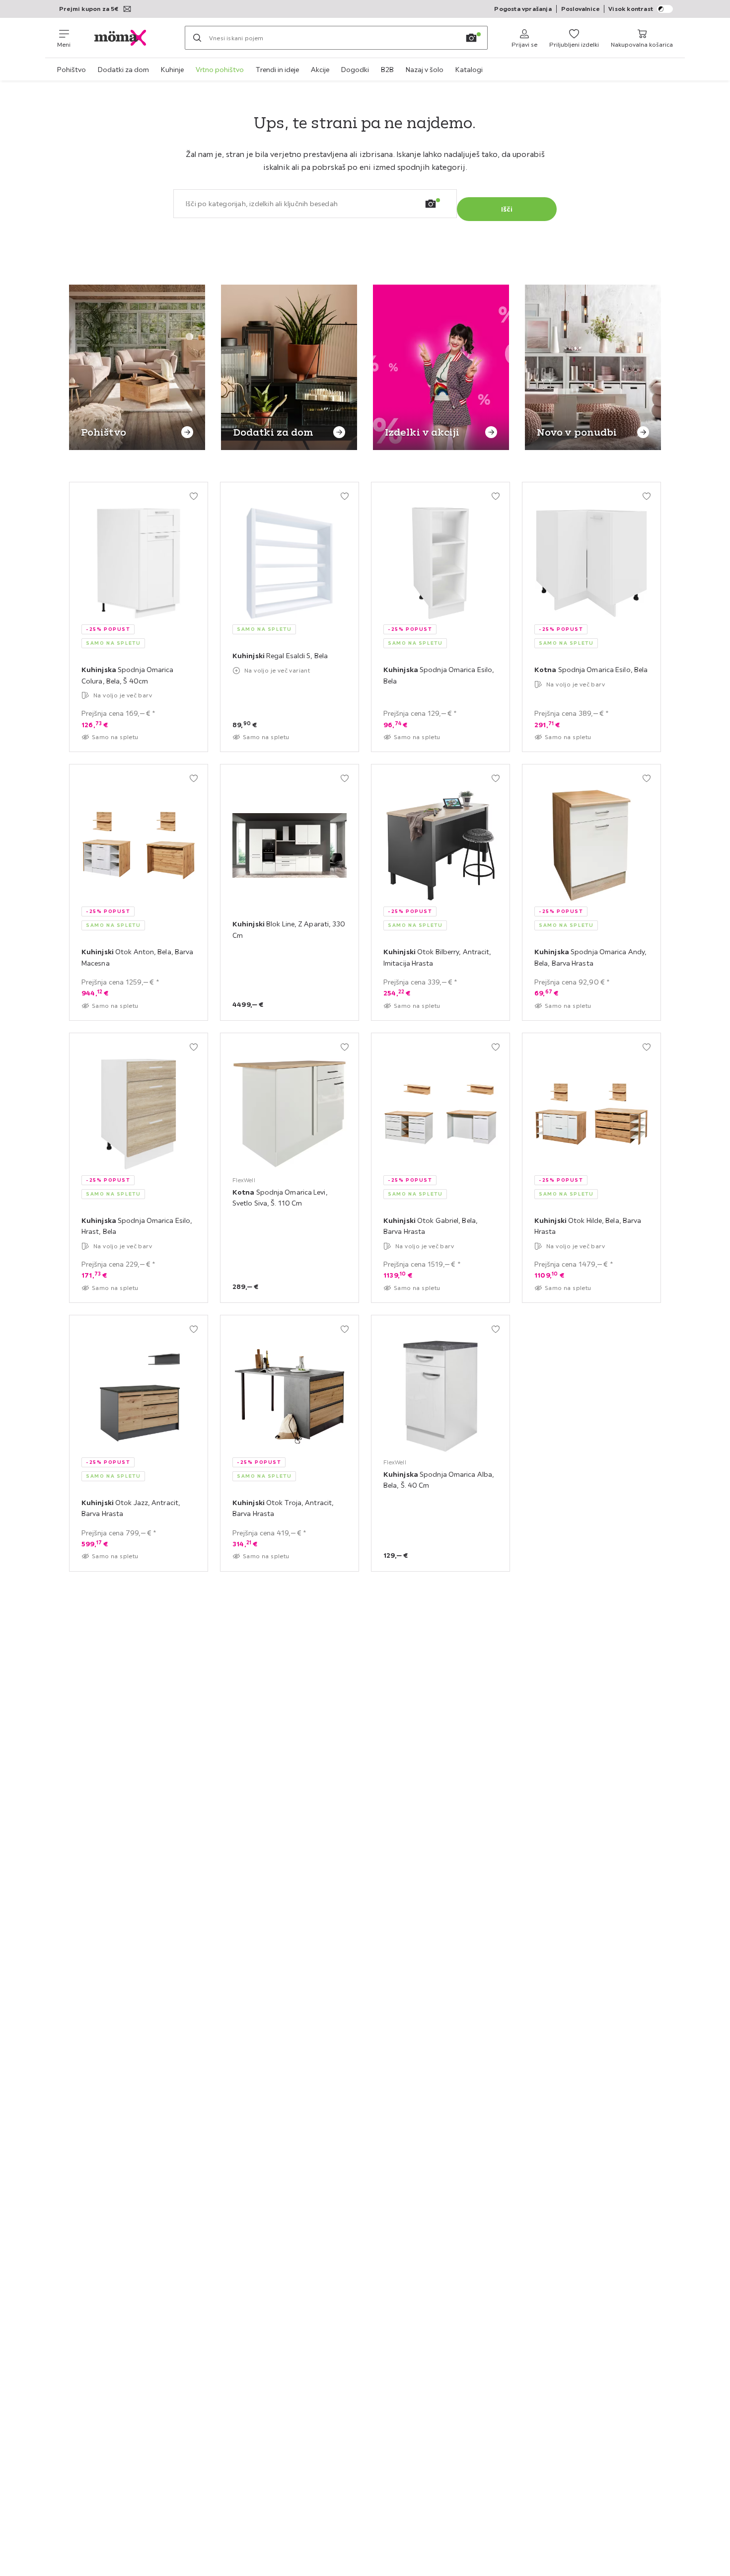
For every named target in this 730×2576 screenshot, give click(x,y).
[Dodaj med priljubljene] (194, 496)
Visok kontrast (631, 9)
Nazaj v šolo (425, 70)
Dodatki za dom (123, 70)
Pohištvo (72, 70)
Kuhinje (172, 70)
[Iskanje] (197, 38)
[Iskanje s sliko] (471, 38)
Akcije (320, 70)
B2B (387, 70)
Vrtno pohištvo (220, 70)
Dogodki (355, 70)
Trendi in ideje (277, 70)
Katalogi (469, 70)
